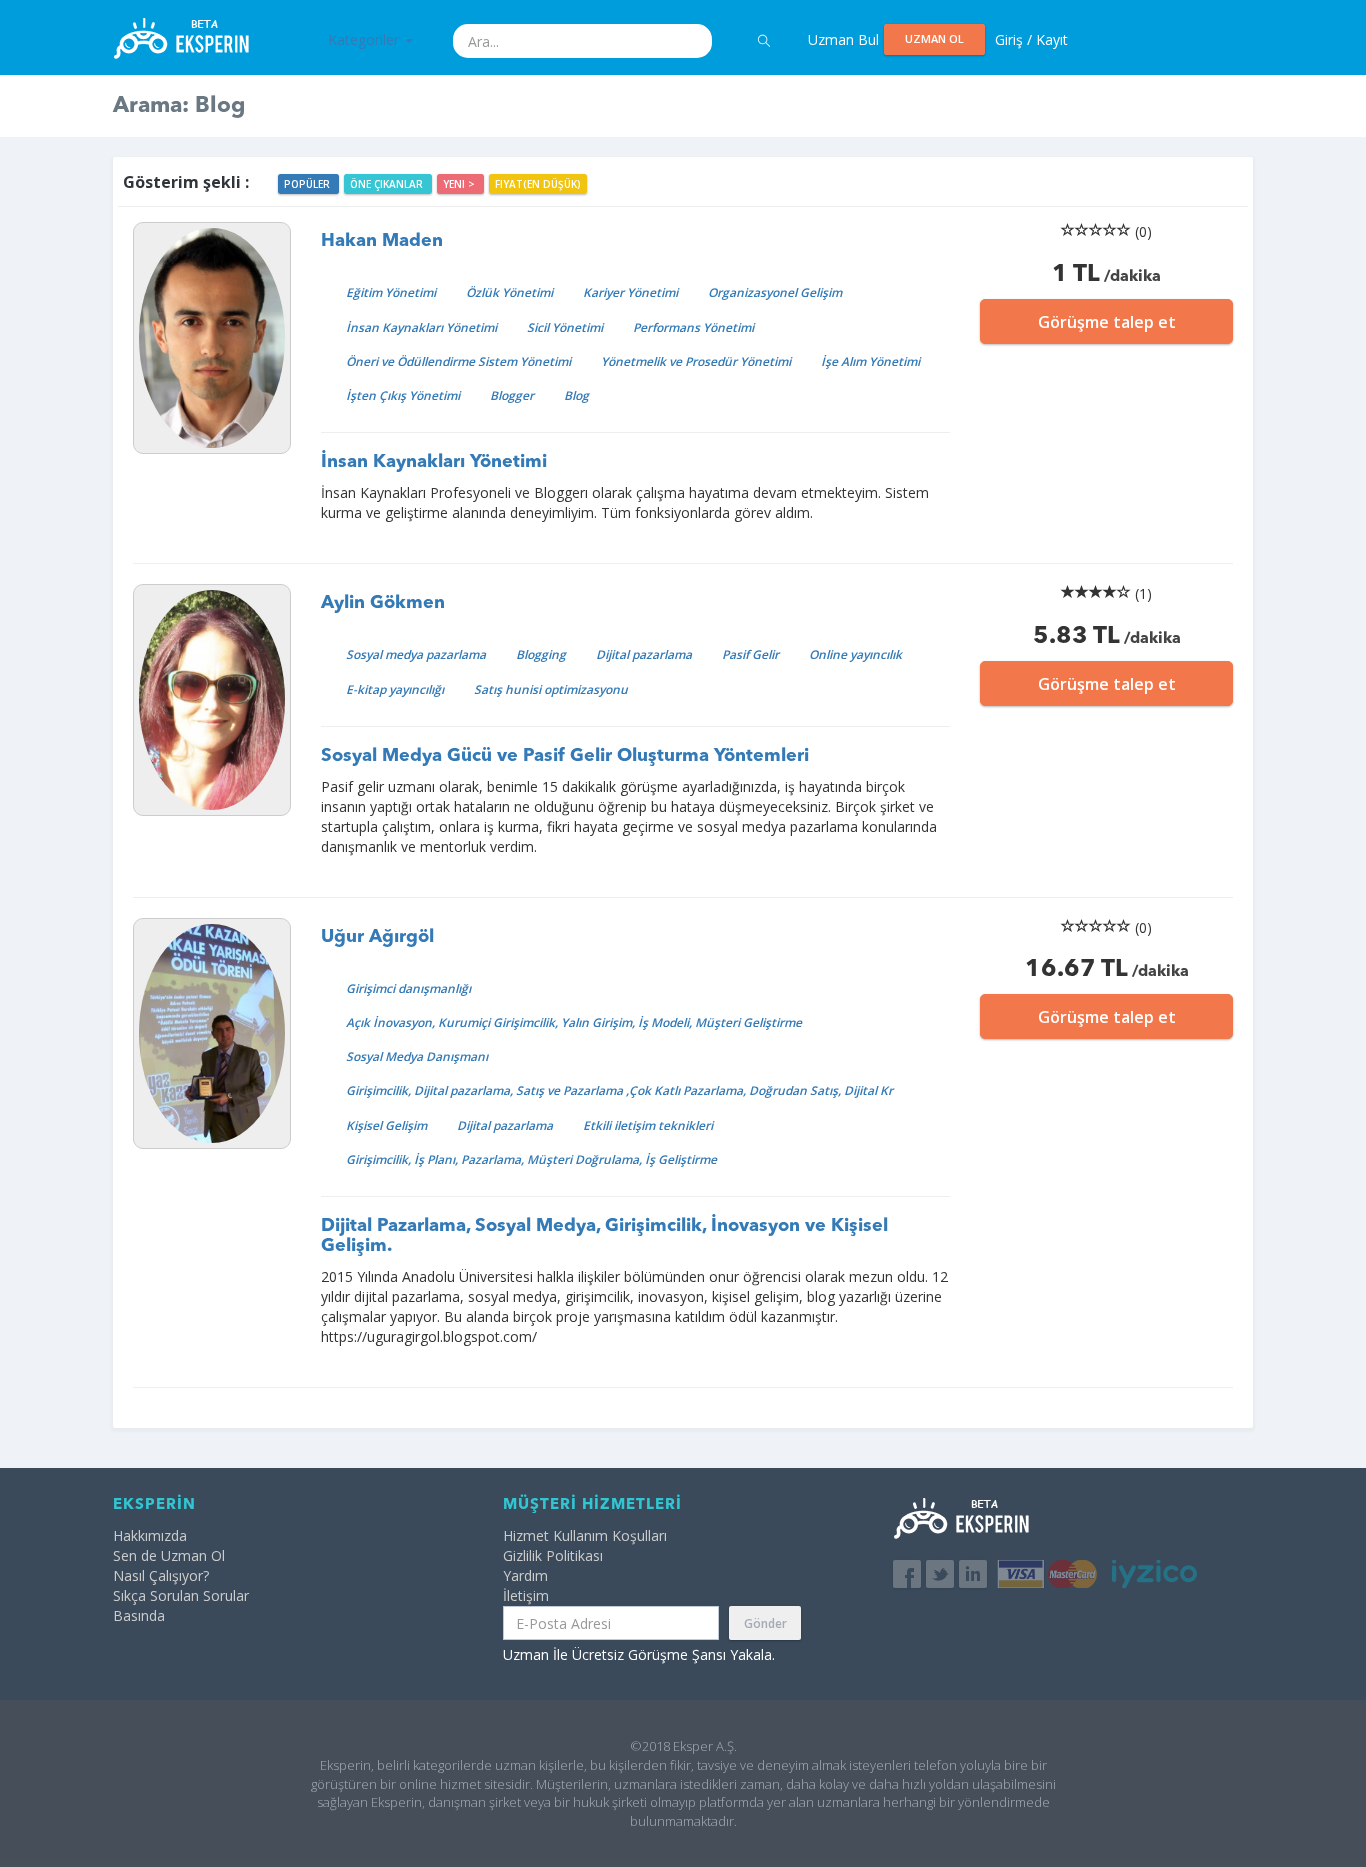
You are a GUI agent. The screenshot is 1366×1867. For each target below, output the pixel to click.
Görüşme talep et (1107, 322)
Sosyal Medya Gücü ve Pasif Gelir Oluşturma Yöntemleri (565, 756)
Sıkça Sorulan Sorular (181, 1595)
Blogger (512, 395)
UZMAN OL (934, 38)
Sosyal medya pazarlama (416, 654)
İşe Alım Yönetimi (870, 361)
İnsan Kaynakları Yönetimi (421, 327)
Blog (576, 395)
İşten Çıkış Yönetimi (403, 395)
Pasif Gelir (750, 654)
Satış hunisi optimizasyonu (551, 689)
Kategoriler (365, 39)
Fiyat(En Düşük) (538, 184)
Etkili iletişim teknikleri (648, 1125)
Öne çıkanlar (388, 184)
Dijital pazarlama (644, 654)
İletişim (526, 1595)
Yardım (525, 1575)
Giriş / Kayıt (1031, 39)
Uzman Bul (843, 39)
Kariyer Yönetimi (630, 292)
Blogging (541, 654)
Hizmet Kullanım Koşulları (585, 1535)
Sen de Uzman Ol (169, 1555)
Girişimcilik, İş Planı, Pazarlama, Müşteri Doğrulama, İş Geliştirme (531, 1159)
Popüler (308, 184)
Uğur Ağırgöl (377, 937)
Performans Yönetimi (693, 327)
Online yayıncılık (855, 654)
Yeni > (460, 184)
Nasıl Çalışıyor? (161, 1575)
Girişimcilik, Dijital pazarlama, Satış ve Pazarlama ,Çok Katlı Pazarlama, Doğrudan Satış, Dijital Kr (619, 1090)
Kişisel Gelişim (386, 1125)
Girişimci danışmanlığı (408, 988)
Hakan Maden (382, 241)
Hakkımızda (150, 1535)
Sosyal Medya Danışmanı (417, 1056)
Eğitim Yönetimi (391, 292)
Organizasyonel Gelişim (775, 292)
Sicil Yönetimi (565, 327)
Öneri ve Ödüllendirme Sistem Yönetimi (458, 361)
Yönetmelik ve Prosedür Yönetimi (696, 361)
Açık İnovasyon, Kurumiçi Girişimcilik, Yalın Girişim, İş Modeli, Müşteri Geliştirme (574, 1022)
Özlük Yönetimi (509, 292)
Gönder (765, 1623)
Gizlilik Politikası (553, 1555)
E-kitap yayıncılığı (395, 689)
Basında (139, 1615)
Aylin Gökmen (383, 603)
